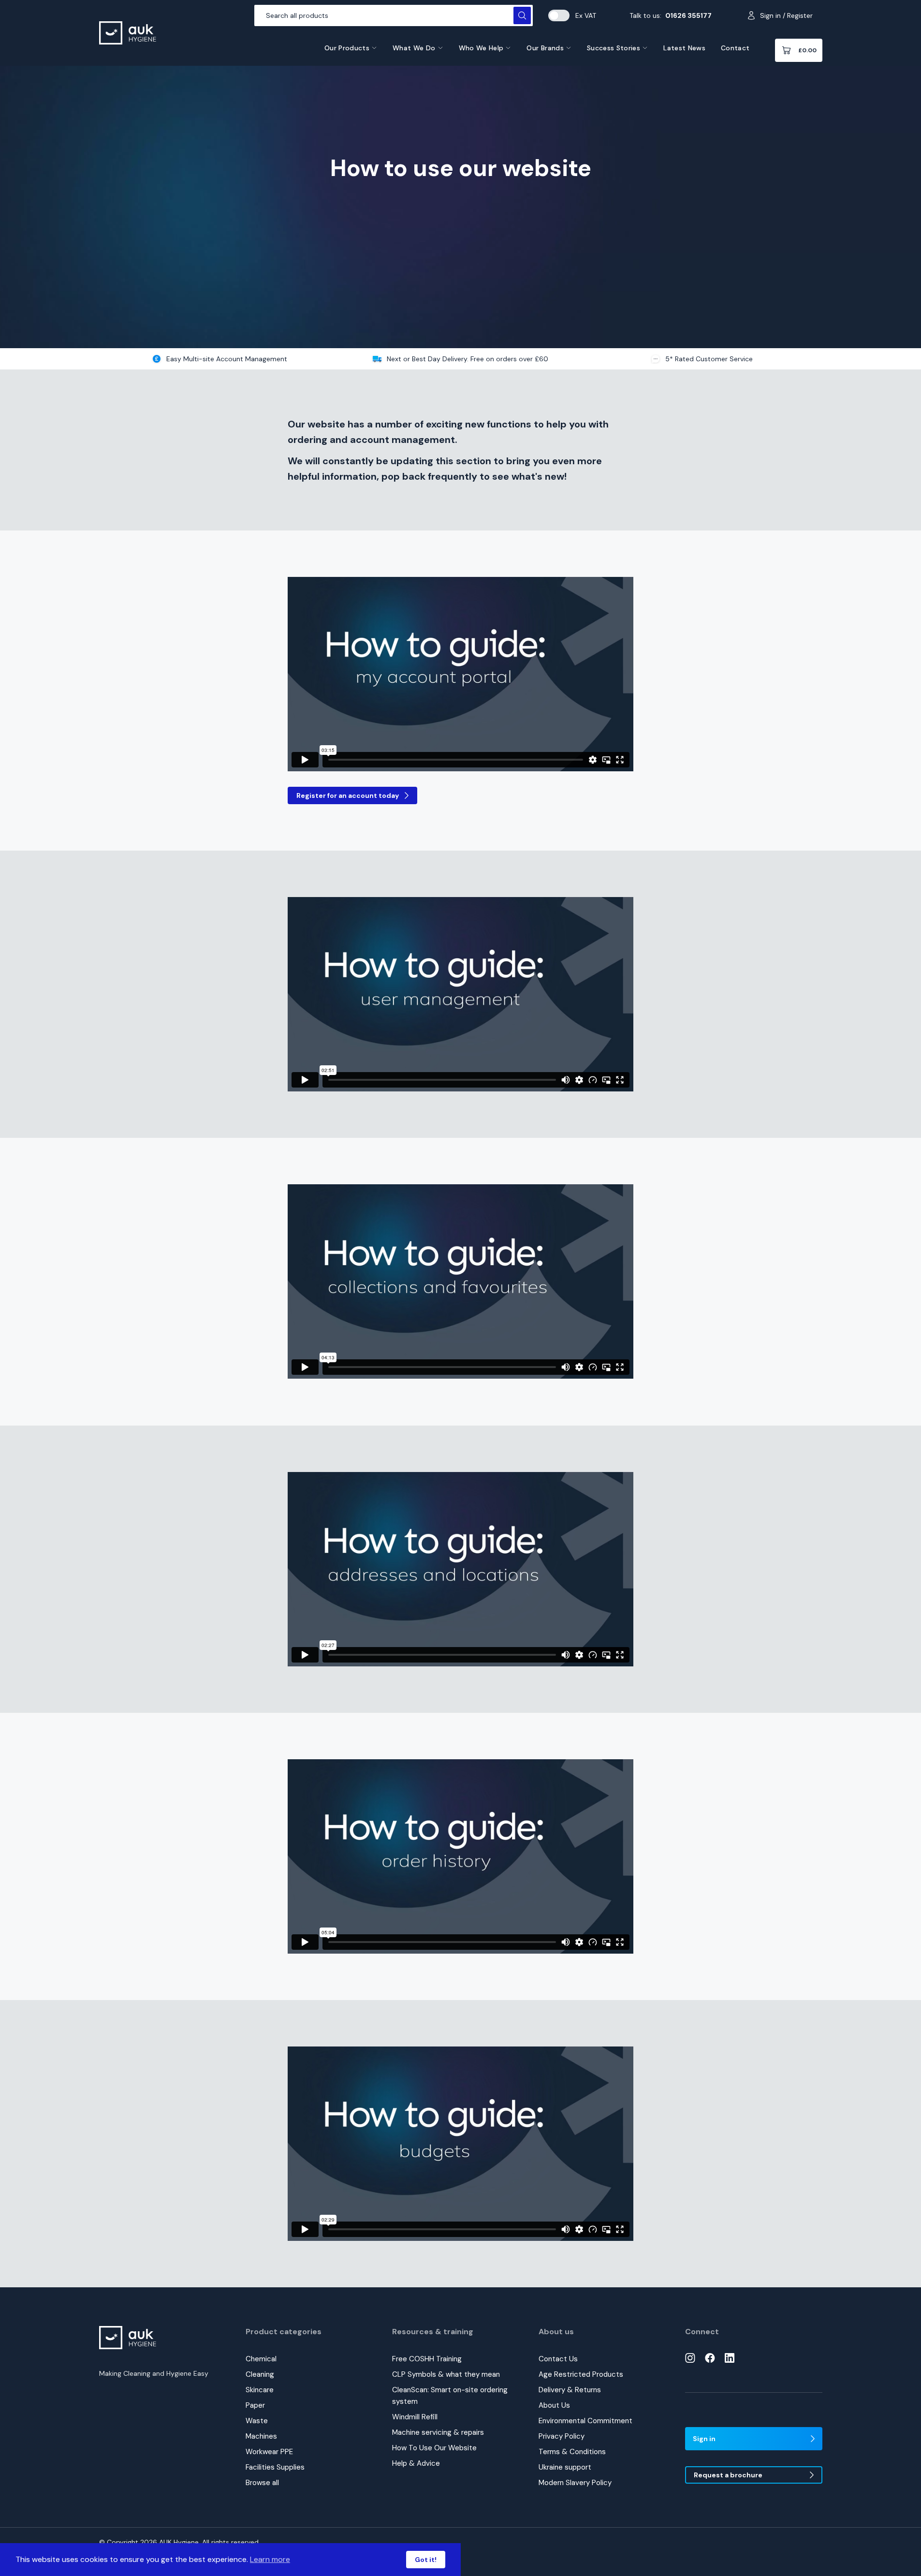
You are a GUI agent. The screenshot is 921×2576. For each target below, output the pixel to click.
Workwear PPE (269, 2452)
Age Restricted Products (581, 2374)
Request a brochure (728, 2475)
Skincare (260, 2390)
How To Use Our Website (434, 2448)
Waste (257, 2421)
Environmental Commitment (585, 2421)
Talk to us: (671, 15)
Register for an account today (348, 795)
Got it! (426, 2560)
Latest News (684, 48)
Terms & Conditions (572, 2452)
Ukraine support (565, 2467)
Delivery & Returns (570, 2390)
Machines (261, 2436)
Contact (735, 48)
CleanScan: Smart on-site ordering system (450, 2396)
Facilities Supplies (275, 2467)
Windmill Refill (415, 2417)
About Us (554, 2405)
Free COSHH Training (427, 2359)
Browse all (262, 2483)
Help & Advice (416, 2463)
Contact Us (558, 2359)
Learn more (270, 2559)
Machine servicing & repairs (438, 2432)
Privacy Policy (562, 2436)
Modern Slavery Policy (575, 2483)
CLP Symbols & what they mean (446, 2374)
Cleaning (260, 2374)
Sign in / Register (786, 15)
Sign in (704, 2439)
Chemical (261, 2359)
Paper (255, 2405)
